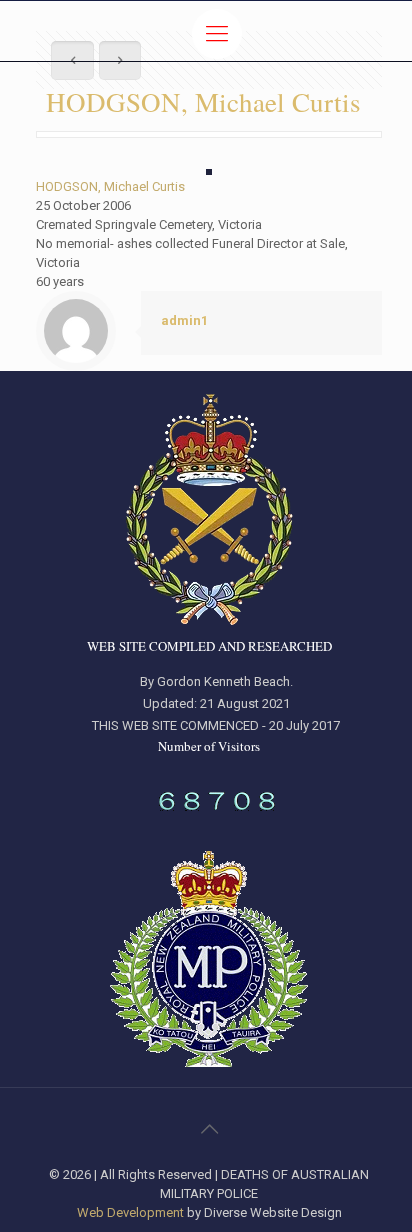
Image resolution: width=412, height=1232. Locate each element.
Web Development (130, 1212)
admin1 (184, 320)
